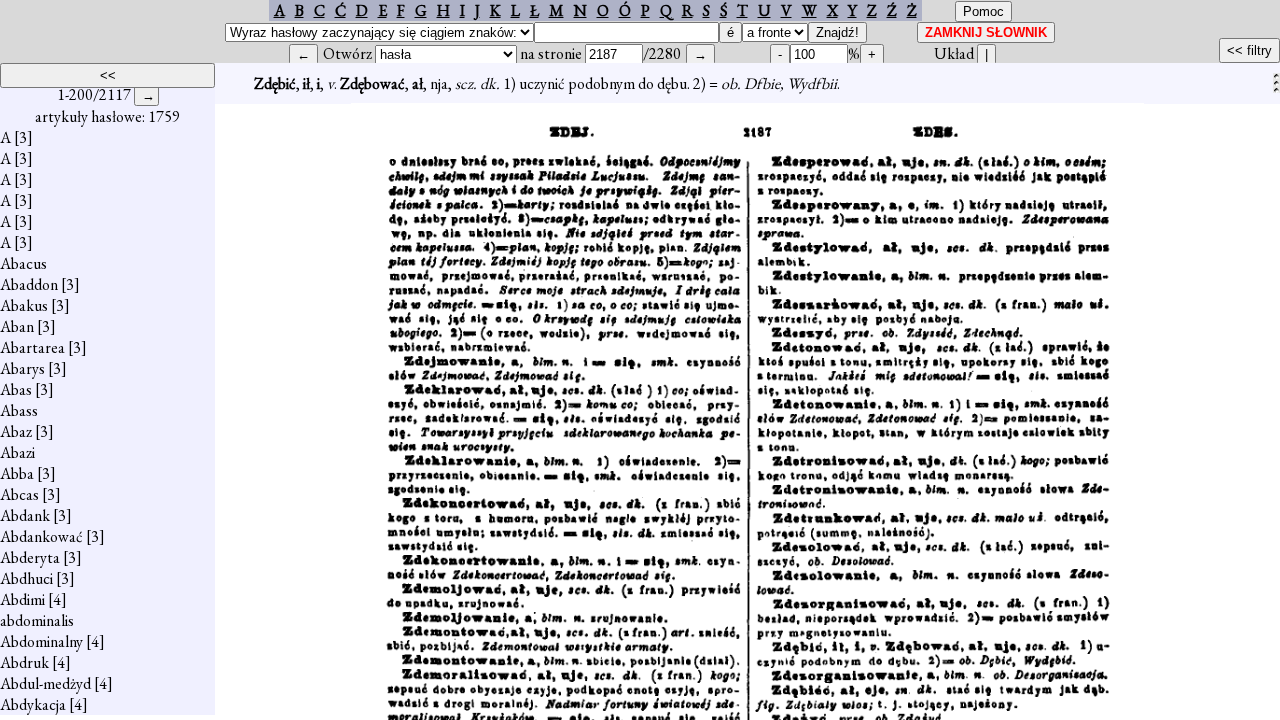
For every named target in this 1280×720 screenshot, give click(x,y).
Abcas (19, 494)
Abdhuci (26, 578)
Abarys (22, 368)
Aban (17, 326)
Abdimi (22, 599)
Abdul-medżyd (45, 683)
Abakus (24, 305)
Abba (17, 473)
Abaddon (29, 284)
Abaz (16, 431)
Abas (16, 389)
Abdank (25, 515)
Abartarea (32, 347)
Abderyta (30, 557)
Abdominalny (41, 641)
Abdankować (41, 536)
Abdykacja (33, 704)
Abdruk (24, 662)
